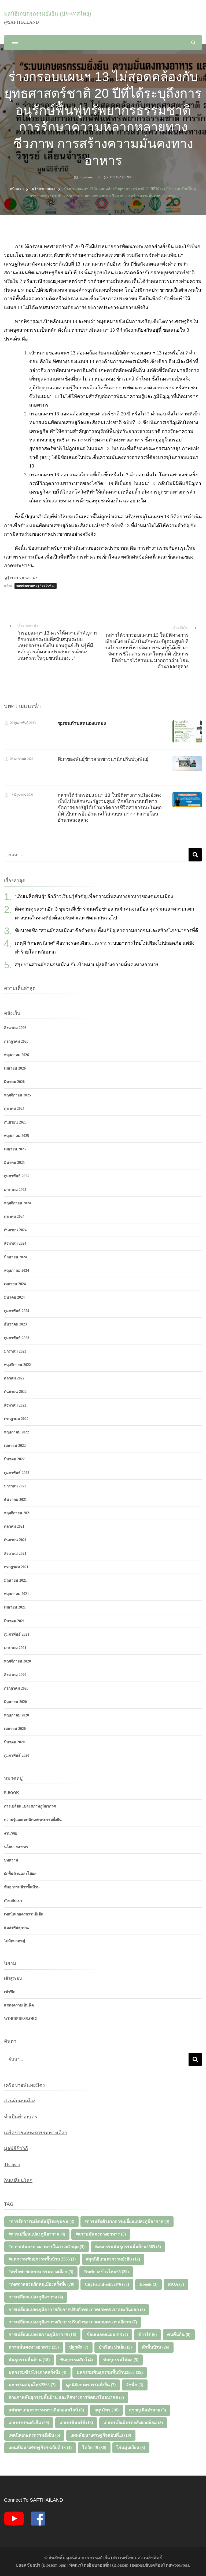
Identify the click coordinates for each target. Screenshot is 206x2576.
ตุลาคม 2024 (14, 1217)
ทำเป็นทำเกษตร (21, 2117)
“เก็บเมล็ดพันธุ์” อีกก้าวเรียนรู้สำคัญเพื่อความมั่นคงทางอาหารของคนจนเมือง (94, 896)
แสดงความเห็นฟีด (19, 2005)
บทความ (11, 1860)
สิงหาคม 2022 (15, 1405)
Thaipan (12, 2165)
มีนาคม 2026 (14, 1082)
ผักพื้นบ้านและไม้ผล (20, 1874)
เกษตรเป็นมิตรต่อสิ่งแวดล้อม (133, 2423)
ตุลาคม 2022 (14, 1378)
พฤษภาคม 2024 (16, 1271)
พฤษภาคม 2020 (16, 1715)
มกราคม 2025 (15, 1190)
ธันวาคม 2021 (15, 1500)
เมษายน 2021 (15, 1607)
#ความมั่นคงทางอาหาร (101, 2234)
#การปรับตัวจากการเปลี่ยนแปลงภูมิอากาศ (127, 2221)
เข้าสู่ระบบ (13, 1978)
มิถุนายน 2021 (15, 1580)
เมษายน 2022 (15, 1446)
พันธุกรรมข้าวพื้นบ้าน (22, 1887)
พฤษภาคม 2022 (16, 1432)
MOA (176, 2284)
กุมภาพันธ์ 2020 (17, 1756)
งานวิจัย (11, 1833)
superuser (87, 177)
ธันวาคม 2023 (15, 1324)
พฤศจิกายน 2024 (17, 1203)
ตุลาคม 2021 (14, 1526)
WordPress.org (21, 2019)
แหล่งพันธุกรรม (17, 1928)
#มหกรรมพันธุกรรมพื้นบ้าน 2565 (42, 2259)
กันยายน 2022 (15, 1392)
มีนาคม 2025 (14, 1163)
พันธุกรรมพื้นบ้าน (29, 2360)
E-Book (12, 1793)
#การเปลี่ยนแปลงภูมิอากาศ (37, 2234)
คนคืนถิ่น (179, 2334)
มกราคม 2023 (15, 1351)
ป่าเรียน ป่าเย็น (115, 2347)
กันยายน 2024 (15, 1230)
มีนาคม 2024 (14, 1297)
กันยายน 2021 (15, 1540)
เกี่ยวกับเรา (13, 1901)
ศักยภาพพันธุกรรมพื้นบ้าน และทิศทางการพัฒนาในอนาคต (66, 2397)
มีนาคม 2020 (14, 1742)
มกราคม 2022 (15, 1486)
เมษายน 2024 (15, 1284)
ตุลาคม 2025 (14, 1109)
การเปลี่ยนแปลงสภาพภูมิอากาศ (30, 1806)
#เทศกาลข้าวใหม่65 (106, 2272)
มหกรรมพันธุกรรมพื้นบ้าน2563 (110, 2372)
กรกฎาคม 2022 (16, 1419)
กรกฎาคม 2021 (16, 1567)
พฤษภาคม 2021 (16, 1594)
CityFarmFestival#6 (107, 2284)
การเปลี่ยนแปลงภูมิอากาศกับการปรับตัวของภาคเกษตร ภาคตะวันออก (77, 2309)
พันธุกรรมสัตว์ (76, 2360)
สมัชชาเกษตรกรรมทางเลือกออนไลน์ (46, 2410)
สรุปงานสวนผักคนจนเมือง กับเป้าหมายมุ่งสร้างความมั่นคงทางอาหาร (87, 965)
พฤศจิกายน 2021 (17, 1513)
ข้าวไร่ (148, 2334)
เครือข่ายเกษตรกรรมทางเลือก (36, 2133)
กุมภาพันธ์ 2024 (17, 1311)
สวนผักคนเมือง (20, 2101)
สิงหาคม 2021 (15, 1554)
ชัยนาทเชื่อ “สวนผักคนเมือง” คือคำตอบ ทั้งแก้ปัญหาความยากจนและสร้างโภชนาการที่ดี (106, 930)
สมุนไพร (106, 2410)
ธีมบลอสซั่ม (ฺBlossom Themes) (116, 2565)
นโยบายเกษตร (16, 1847)
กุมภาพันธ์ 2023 (17, 1338)
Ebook (148, 2284)
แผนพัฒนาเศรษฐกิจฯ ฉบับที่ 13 (40, 2448)
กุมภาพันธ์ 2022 (17, 1473)
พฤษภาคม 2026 (16, 1055)
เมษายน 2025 (15, 1149)
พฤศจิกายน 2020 (17, 1661)
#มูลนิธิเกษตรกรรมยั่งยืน (113, 2259)
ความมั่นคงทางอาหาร (34, 2347)
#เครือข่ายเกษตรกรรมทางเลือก (41, 2272)
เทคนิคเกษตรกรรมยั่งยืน (24, 1914)
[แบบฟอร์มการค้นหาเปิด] (193, 43)
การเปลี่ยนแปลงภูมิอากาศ (36, 2297)
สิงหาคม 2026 (15, 1028)
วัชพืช (135, 2385)
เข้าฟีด (10, 1992)
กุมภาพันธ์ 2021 (17, 1634)
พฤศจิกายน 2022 (17, 1365)
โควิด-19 (94, 2448)
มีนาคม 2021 (14, 1621)
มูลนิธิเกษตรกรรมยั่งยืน (91, 2385)
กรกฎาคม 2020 (16, 1688)
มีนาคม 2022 (14, 1459)
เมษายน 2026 (15, 1068)
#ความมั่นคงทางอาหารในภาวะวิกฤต (47, 2247)
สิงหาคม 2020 (15, 1675)
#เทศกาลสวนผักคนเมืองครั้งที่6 (41, 2284)
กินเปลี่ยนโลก (18, 2180)
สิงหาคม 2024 (15, 1243)
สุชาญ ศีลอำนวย (148, 2410)
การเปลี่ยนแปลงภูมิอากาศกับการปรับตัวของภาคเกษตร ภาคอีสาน (73, 2322)
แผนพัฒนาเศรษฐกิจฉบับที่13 (36, 586)
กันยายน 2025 (15, 1122)
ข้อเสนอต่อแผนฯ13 (107, 2334)
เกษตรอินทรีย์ (76, 2423)
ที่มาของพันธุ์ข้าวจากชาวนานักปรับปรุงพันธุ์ (103, 759)
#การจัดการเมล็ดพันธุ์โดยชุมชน (41, 2221)
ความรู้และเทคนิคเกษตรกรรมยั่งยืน (33, 1820)
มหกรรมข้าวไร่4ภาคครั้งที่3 (37, 2372)
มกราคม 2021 (15, 1648)
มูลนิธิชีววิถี (16, 2149)
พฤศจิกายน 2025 (17, 1095)
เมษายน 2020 (15, 1729)
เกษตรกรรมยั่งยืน (29, 2423)
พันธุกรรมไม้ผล (121, 2360)
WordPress (180, 2565)
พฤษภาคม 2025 (16, 1136)
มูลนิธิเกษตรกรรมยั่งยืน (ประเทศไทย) (48, 14)
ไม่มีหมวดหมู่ (14, 1941)
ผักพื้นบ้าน (156, 2347)
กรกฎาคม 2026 (16, 1041)
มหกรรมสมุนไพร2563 (32, 2385)
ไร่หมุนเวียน (131, 2448)
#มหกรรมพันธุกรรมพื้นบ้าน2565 (128, 2247)
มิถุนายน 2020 (15, 1702)
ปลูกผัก (79, 2347)
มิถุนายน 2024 (15, 1257)
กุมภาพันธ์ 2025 (17, 1176)
